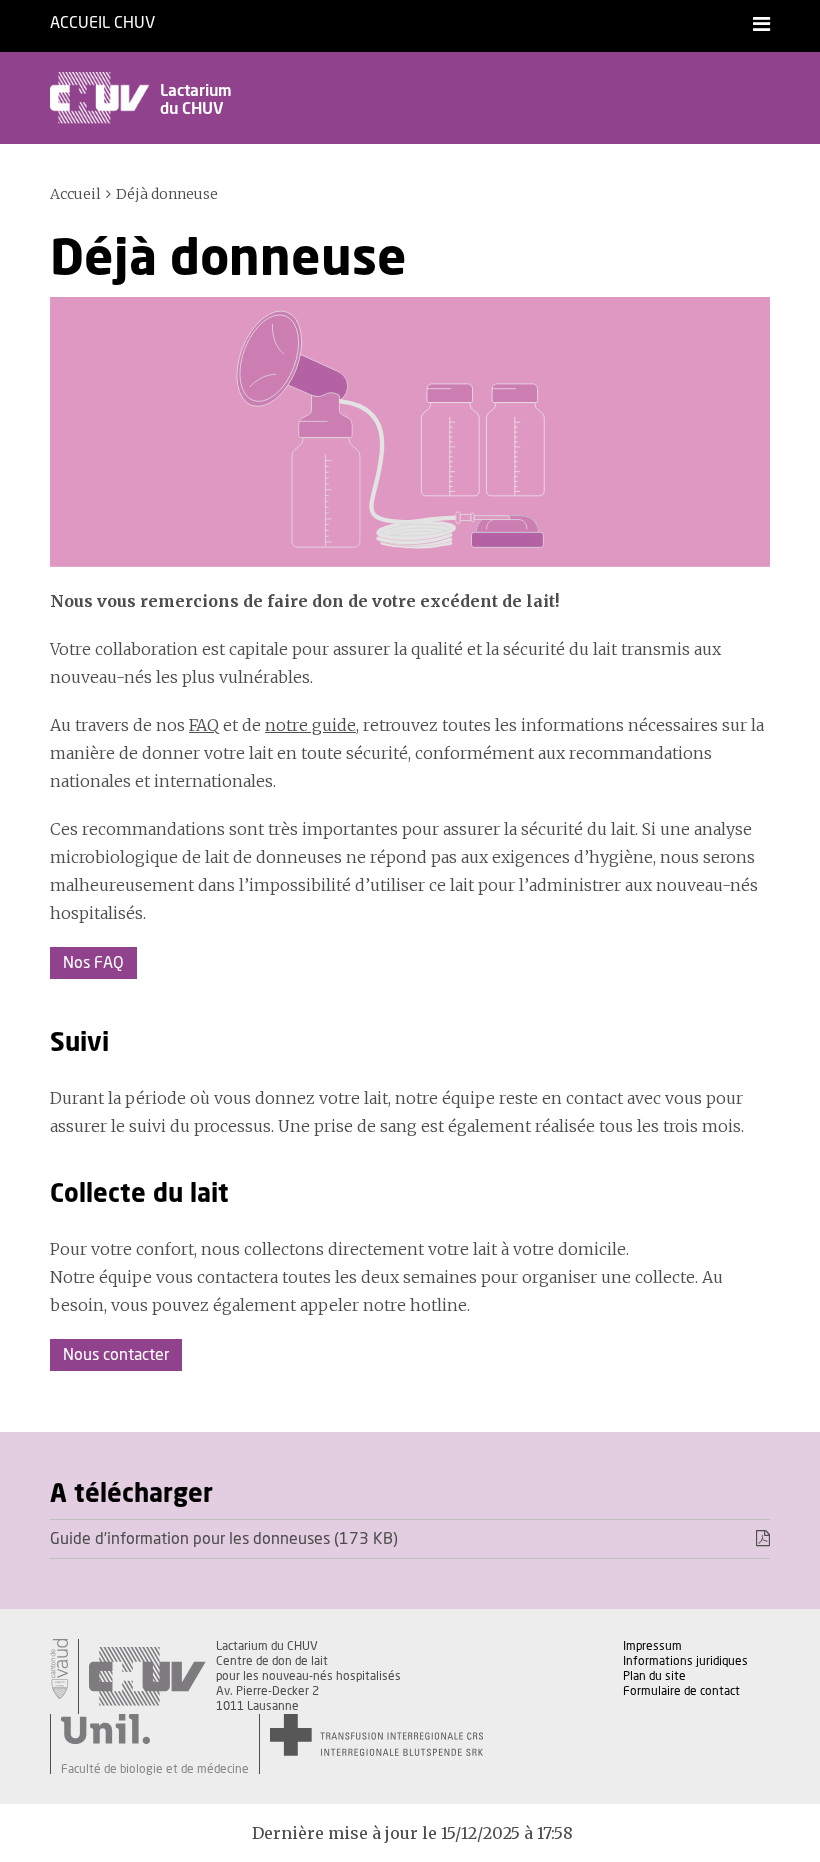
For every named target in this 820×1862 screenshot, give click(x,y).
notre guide (310, 725)
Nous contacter (116, 1355)
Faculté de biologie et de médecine (155, 1769)
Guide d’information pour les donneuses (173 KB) (224, 1539)
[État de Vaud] (59, 1669)
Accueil (75, 194)
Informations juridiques (685, 1661)
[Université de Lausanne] (155, 1729)
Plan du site (654, 1676)
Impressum (652, 1646)
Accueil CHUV (102, 23)
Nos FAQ (93, 963)
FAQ (204, 725)
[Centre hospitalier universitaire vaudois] (147, 1676)
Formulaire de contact (681, 1691)
